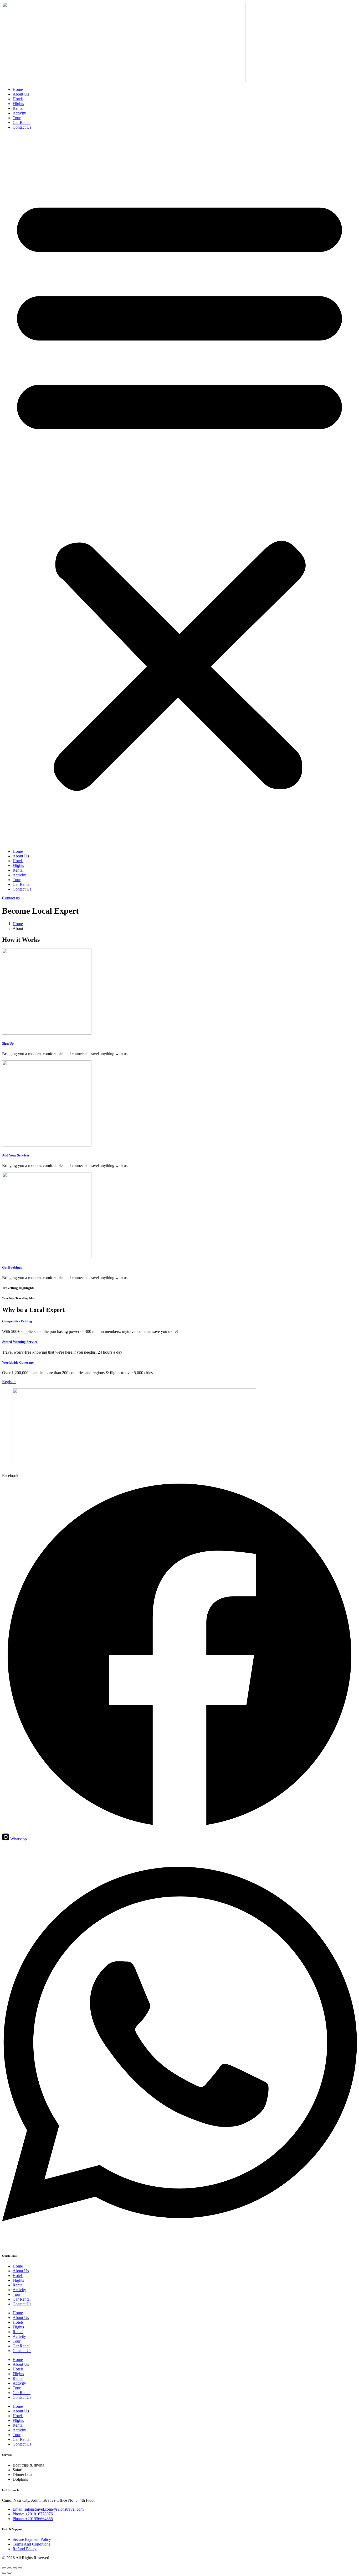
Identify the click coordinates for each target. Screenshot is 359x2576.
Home (18, 89)
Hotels (18, 99)
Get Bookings (12, 1267)
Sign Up (8, 1043)
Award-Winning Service (20, 1342)
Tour (17, 118)
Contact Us (22, 127)
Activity (19, 113)
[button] (179, 489)
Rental (18, 108)
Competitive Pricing (17, 1321)
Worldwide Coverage (18, 1362)
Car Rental (22, 122)
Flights (18, 104)
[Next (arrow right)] (9, 2573)
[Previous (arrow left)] (4, 2573)
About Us (21, 94)
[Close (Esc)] (20, 2568)
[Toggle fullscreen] (9, 2568)
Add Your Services (16, 1155)
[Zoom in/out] (4, 2568)
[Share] (15, 2568)
